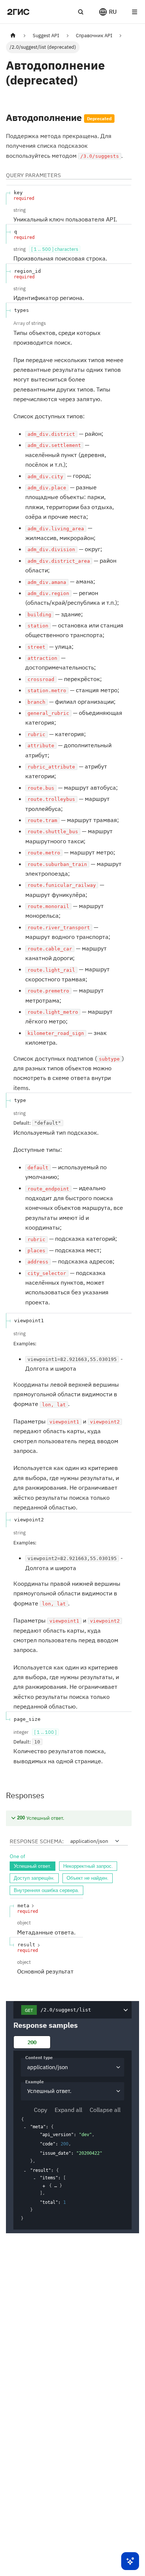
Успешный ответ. (33, 1866)
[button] (108, 12)
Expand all (68, 2110)
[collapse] (25, 2127)
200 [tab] (32, 2042)
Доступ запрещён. (34, 1878)
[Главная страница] (13, 36)
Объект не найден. (88, 1878)
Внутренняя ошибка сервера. (46, 1890)
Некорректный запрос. (88, 1866)
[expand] (44, 2186)
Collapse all (105, 2110)
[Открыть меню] (135, 12)
